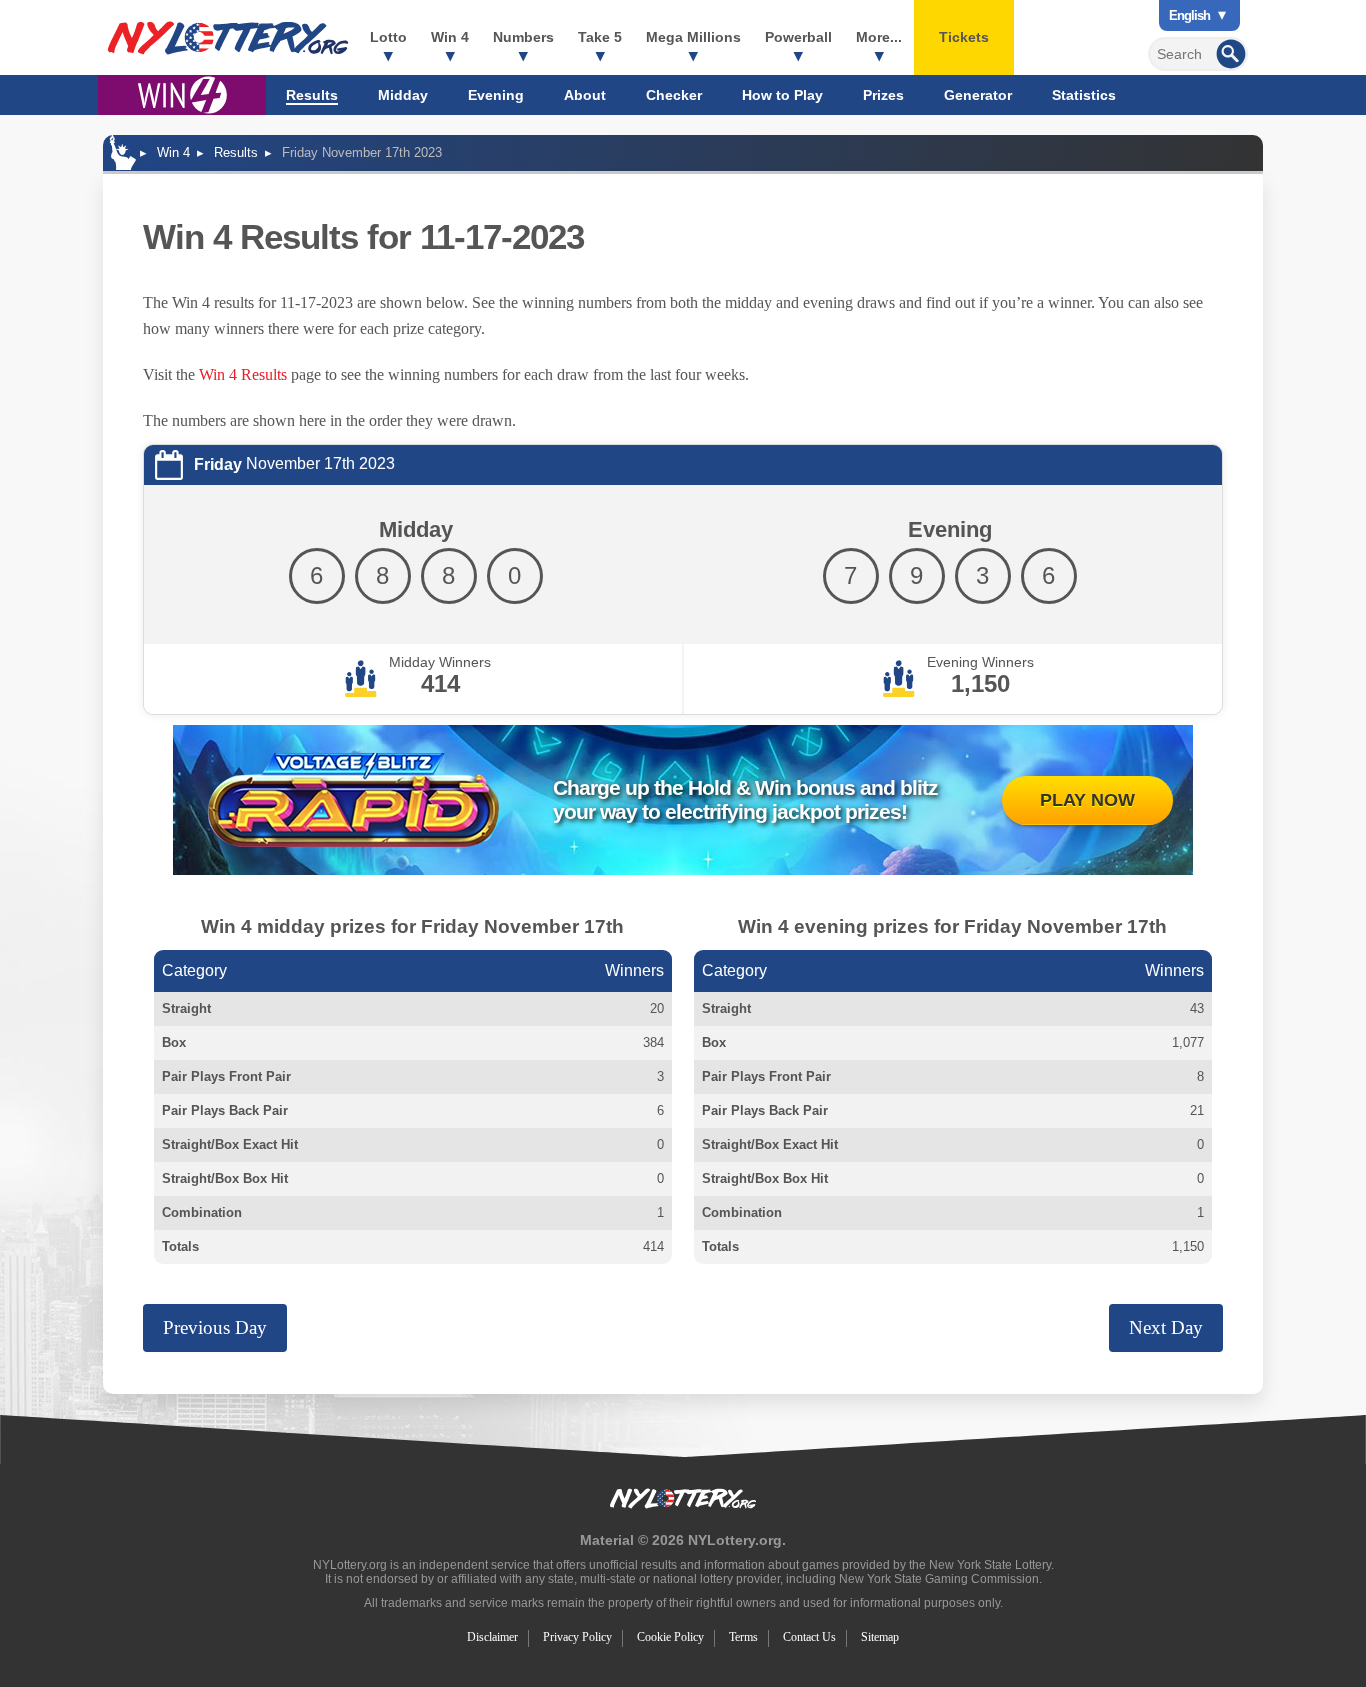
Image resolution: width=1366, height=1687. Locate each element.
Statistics (1084, 95)
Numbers (523, 37)
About (585, 95)
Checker (674, 95)
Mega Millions (693, 37)
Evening (496, 95)
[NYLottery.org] (228, 38)
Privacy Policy (577, 1637)
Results (312, 95)
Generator (978, 95)
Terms (743, 1637)
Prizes (883, 95)
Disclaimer (492, 1637)
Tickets (964, 37)
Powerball (798, 37)
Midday (403, 95)
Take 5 (600, 37)
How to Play (782, 95)
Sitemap (880, 1637)
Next (1166, 1327)
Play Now (1087, 800)
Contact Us (809, 1637)
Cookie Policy (670, 1637)
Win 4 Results (243, 374)
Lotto (388, 37)
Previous (215, 1327)
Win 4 (450, 37)
